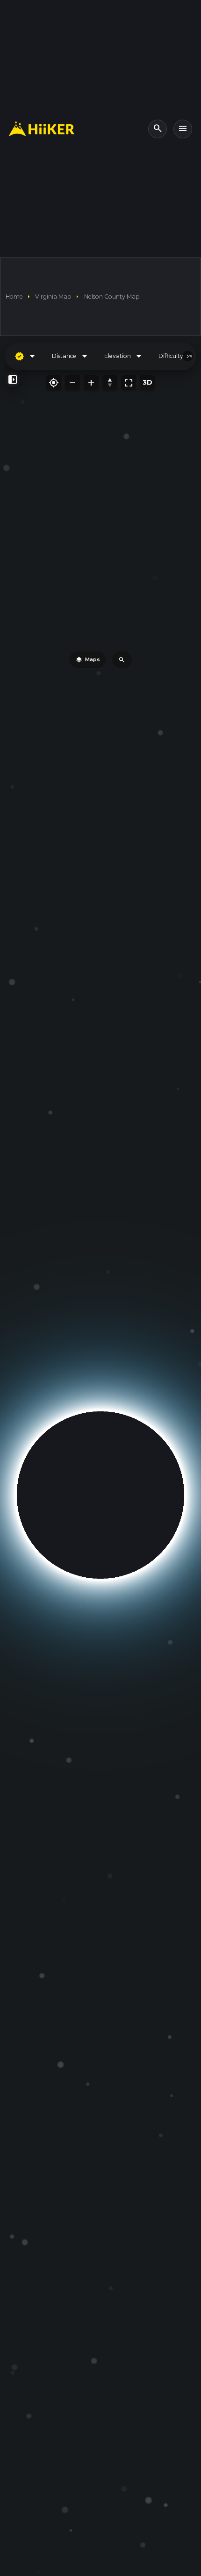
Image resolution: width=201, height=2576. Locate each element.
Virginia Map (53, 297)
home (14, 297)
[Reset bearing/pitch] (110, 383)
